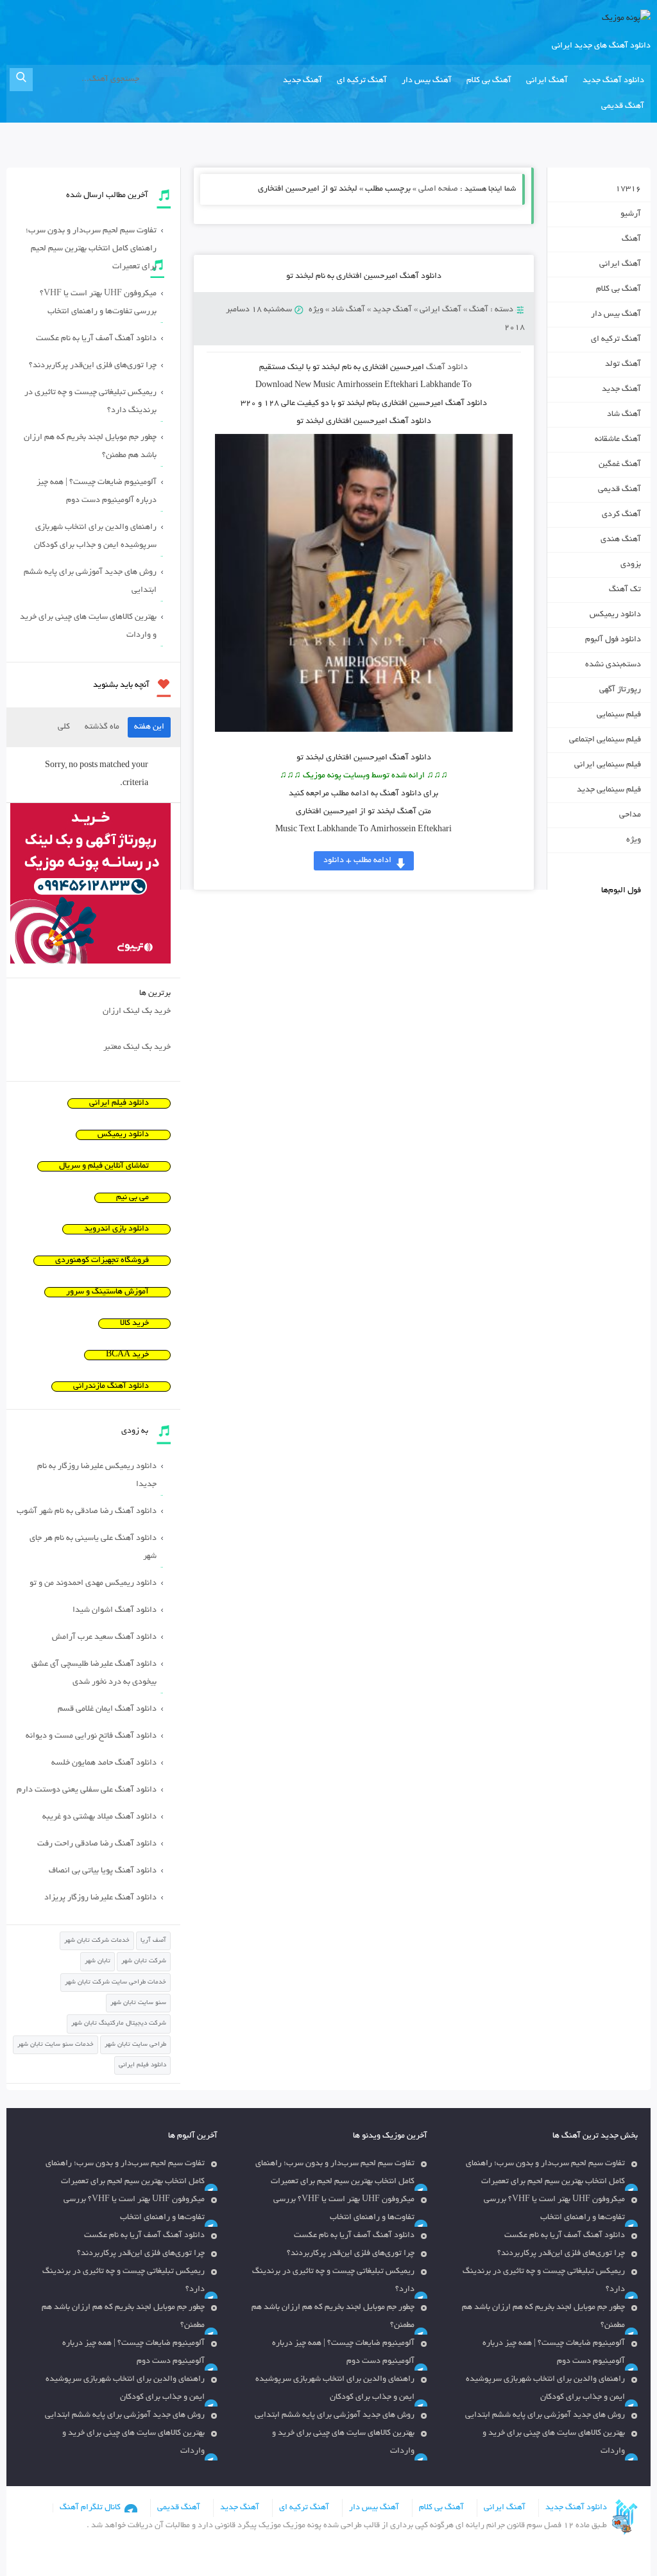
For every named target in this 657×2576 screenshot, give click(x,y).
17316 (628, 189)
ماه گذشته (102, 727)
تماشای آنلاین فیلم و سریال (104, 1166)
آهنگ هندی (621, 540)
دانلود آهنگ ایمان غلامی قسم (107, 1709)
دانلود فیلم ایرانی (119, 1103)
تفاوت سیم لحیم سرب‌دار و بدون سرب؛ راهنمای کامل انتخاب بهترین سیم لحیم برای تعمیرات (91, 249)
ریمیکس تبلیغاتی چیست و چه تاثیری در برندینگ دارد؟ (90, 402)
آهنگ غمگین (620, 465)
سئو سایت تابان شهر (138, 2003)
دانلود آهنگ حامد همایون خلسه (104, 1763)
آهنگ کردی (621, 515)
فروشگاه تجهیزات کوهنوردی (102, 1261)
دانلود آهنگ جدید (613, 81)
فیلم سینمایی (619, 715)
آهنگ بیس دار (427, 81)
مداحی (630, 815)
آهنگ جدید (303, 81)
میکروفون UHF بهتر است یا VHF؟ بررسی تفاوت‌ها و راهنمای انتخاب (98, 303)
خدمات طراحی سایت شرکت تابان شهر (115, 1983)
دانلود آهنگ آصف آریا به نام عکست (96, 339)
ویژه (316, 310)
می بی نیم (132, 1198)
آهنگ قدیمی (623, 107)
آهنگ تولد (623, 365)
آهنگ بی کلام (489, 81)
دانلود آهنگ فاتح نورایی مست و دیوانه (91, 1736)
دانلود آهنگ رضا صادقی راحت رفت (97, 1844)
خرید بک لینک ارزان (137, 1012)
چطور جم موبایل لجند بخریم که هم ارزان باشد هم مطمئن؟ (90, 447)
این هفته (149, 727)
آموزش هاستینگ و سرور (107, 1292)
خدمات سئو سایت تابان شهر (55, 2045)
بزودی (631, 565)
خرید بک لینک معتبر (137, 1048)
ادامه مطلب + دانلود (357, 861)
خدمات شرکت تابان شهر (97, 1941)
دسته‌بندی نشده (613, 665)
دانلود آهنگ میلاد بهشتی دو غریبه (99, 1817)
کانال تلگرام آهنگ (90, 2508)
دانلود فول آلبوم (613, 640)
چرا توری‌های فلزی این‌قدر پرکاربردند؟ (93, 366)
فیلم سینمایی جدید (609, 790)
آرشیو (631, 214)
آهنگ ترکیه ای (362, 81)
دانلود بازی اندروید (116, 1229)
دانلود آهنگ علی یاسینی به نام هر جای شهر (93, 1548)
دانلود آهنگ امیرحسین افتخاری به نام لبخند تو (364, 277)
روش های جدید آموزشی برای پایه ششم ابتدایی (90, 582)
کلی (64, 727)
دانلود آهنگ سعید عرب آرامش (104, 1638)
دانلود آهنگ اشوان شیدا (115, 1611)
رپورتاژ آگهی (620, 690)
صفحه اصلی (438, 189)
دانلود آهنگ (447, 368)
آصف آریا (153, 1941)
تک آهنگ (625, 590)
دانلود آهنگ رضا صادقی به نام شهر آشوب (87, 1512)
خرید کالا (134, 1324)
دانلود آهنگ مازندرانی (111, 1387)
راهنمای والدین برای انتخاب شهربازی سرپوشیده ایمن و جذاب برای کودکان (95, 537)
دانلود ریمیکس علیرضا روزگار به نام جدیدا (97, 1476)
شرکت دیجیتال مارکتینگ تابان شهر (119, 2024)
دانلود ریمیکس (615, 615)
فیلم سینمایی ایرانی (608, 765)
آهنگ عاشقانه (618, 440)
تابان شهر (98, 1961)
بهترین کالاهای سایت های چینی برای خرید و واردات (88, 627)
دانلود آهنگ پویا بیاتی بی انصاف (103, 1871)
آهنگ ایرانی (547, 81)
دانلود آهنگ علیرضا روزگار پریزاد (100, 1898)
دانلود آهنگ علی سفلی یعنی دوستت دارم (87, 1790)
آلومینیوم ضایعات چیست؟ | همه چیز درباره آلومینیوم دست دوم (97, 492)
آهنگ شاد (348, 310)
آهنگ (479, 310)
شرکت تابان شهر (144, 1961)
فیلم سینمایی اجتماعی (605, 740)
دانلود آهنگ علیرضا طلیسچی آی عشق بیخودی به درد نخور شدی (94, 1673)
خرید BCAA (127, 1355)
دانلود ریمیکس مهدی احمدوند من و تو (93, 1584)
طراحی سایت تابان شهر (135, 2045)
